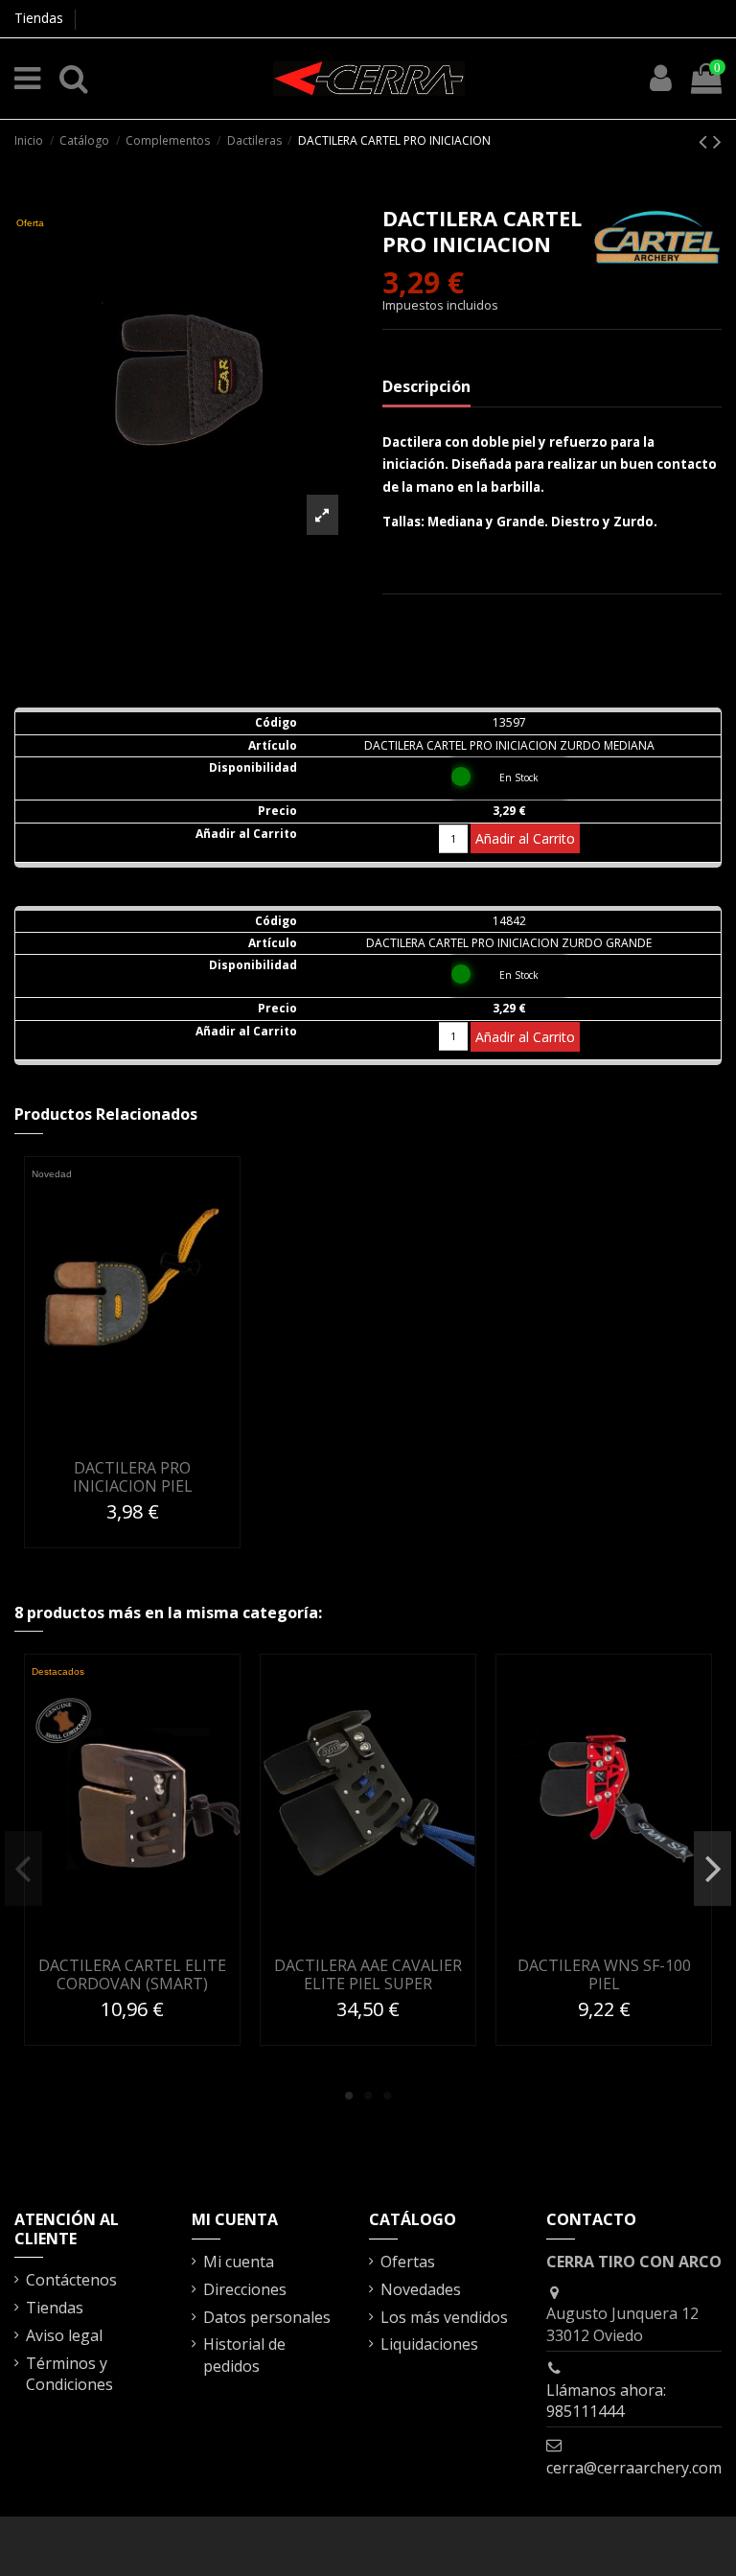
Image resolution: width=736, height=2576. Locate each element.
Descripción (426, 386)
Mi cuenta (239, 2262)
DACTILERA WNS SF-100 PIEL (604, 1974)
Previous (23, 1868)
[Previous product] (706, 140)
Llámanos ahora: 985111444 (606, 2401)
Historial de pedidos (244, 2355)
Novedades (421, 2289)
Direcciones (245, 2289)
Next (713, 1868)
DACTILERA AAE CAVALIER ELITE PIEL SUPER (368, 1974)
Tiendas (39, 18)
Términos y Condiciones (69, 2374)
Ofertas (408, 2262)
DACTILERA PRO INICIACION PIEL (133, 1477)
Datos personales (267, 2317)
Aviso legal (64, 2335)
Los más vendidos (444, 2317)
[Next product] (717, 140)
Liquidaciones (429, 2344)
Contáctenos (71, 2280)
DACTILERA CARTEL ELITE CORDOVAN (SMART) (132, 1974)
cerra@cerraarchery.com (634, 2468)
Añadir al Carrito (525, 838)
